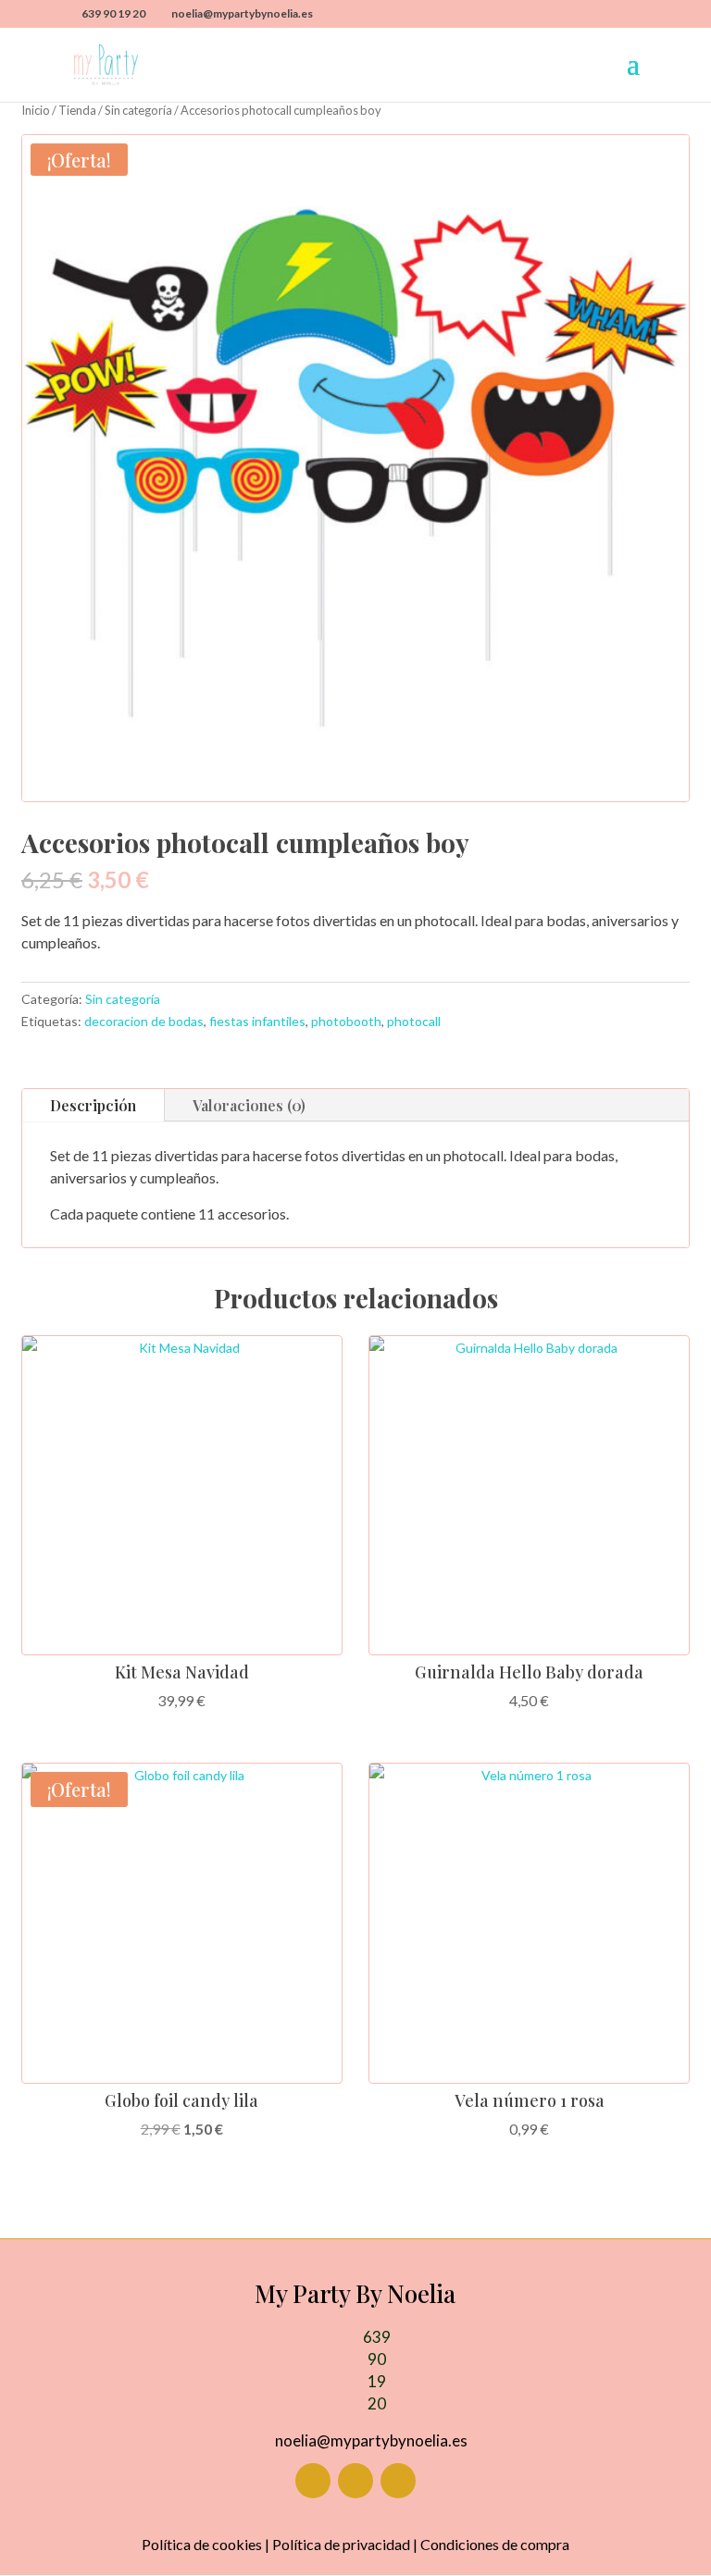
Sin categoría (138, 110)
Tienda (77, 110)
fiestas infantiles (257, 1021)
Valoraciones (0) (249, 1105)
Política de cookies (202, 2544)
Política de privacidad (341, 2544)
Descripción (93, 1105)
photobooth (346, 1021)
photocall (414, 1021)
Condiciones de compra (495, 2544)
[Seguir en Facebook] (313, 2481)
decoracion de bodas (144, 1021)
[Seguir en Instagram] (355, 2481)
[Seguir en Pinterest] (398, 2481)
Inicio (36, 110)
